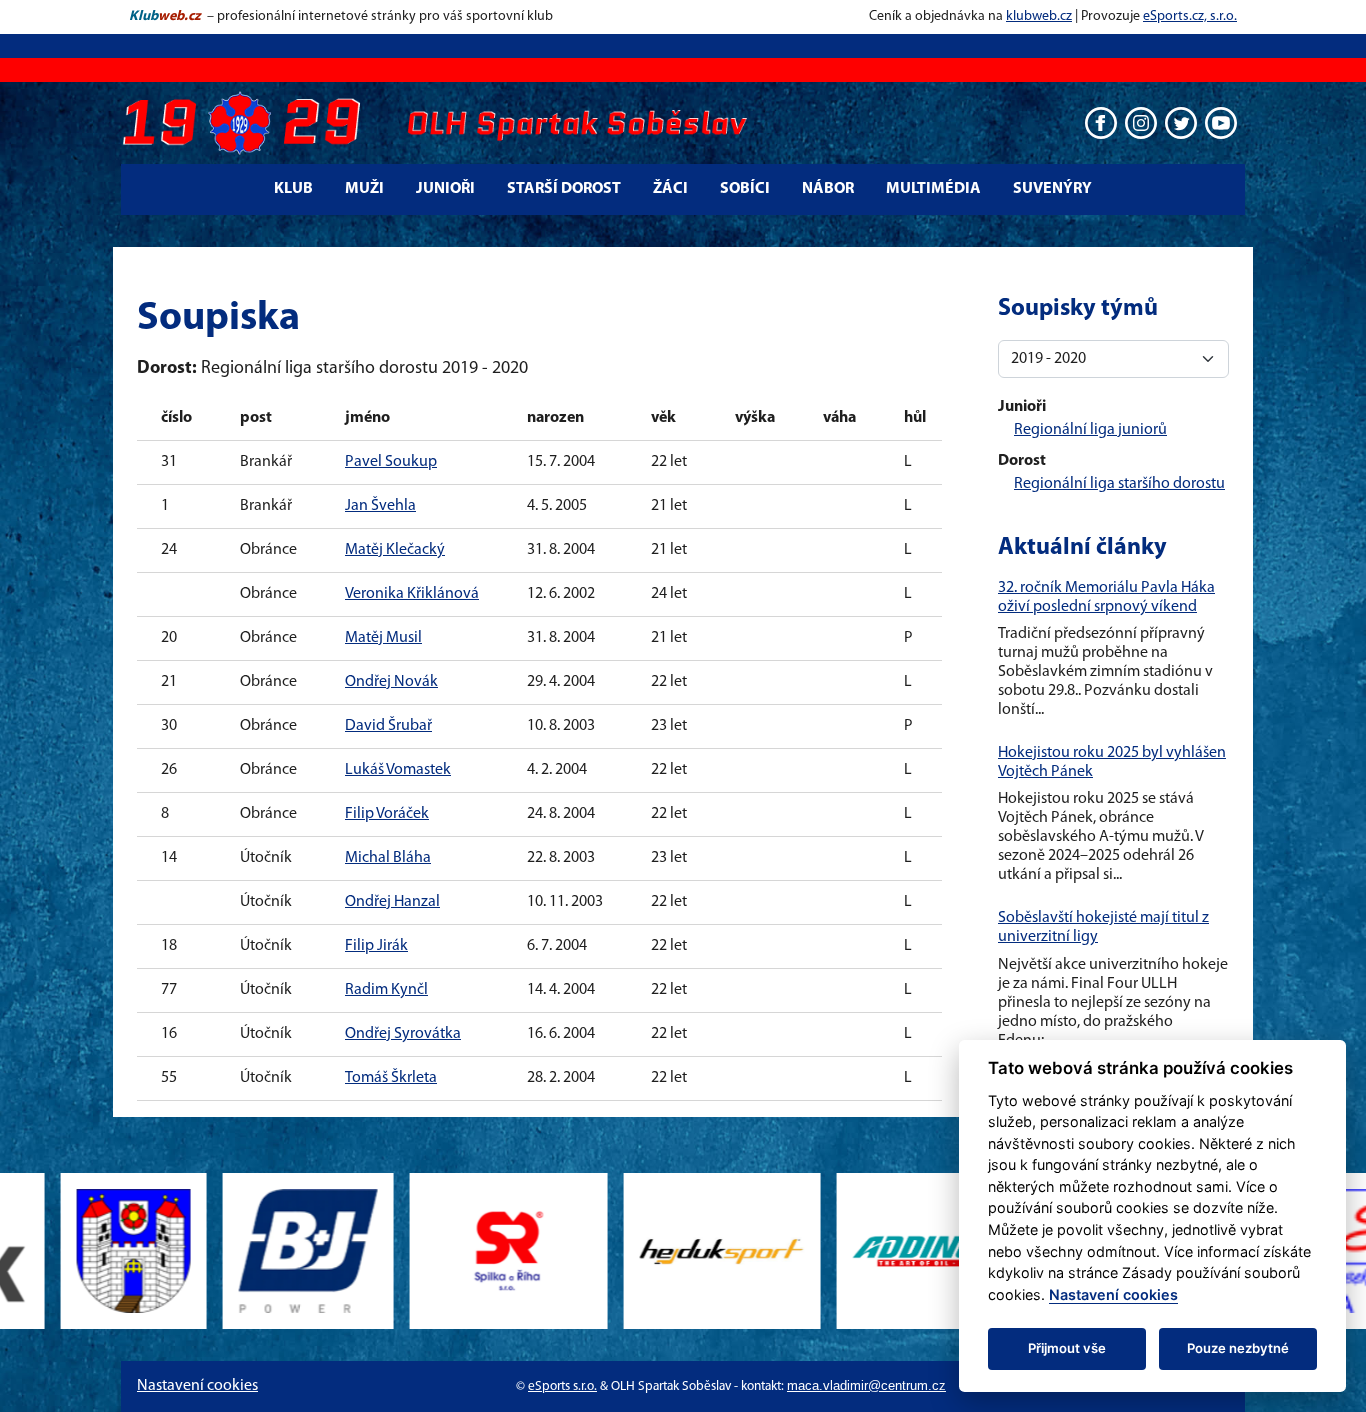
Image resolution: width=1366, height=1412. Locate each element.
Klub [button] (293, 189)
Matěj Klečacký (395, 550)
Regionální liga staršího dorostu (1119, 484)
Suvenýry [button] (1052, 189)
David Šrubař (388, 726)
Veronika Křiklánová (412, 594)
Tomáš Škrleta (391, 1078)
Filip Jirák (376, 946)
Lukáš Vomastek (398, 770)
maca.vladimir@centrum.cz (866, 1385)
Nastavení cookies (197, 1386)
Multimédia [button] (933, 189)
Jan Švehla (380, 506)
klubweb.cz (1039, 16)
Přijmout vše (1067, 1348)
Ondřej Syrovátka (403, 1034)
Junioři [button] (445, 189)
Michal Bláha (388, 858)
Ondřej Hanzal (392, 902)
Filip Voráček (387, 814)
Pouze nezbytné (1238, 1348)
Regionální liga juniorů (1090, 430)
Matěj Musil (383, 638)
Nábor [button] (828, 189)
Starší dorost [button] (564, 189)
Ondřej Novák (391, 682)
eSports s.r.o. (562, 1386)
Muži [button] (364, 189)
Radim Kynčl (386, 990)
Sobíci (745, 189)
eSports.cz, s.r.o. (1190, 16)
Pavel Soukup (391, 462)
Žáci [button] (670, 189)
